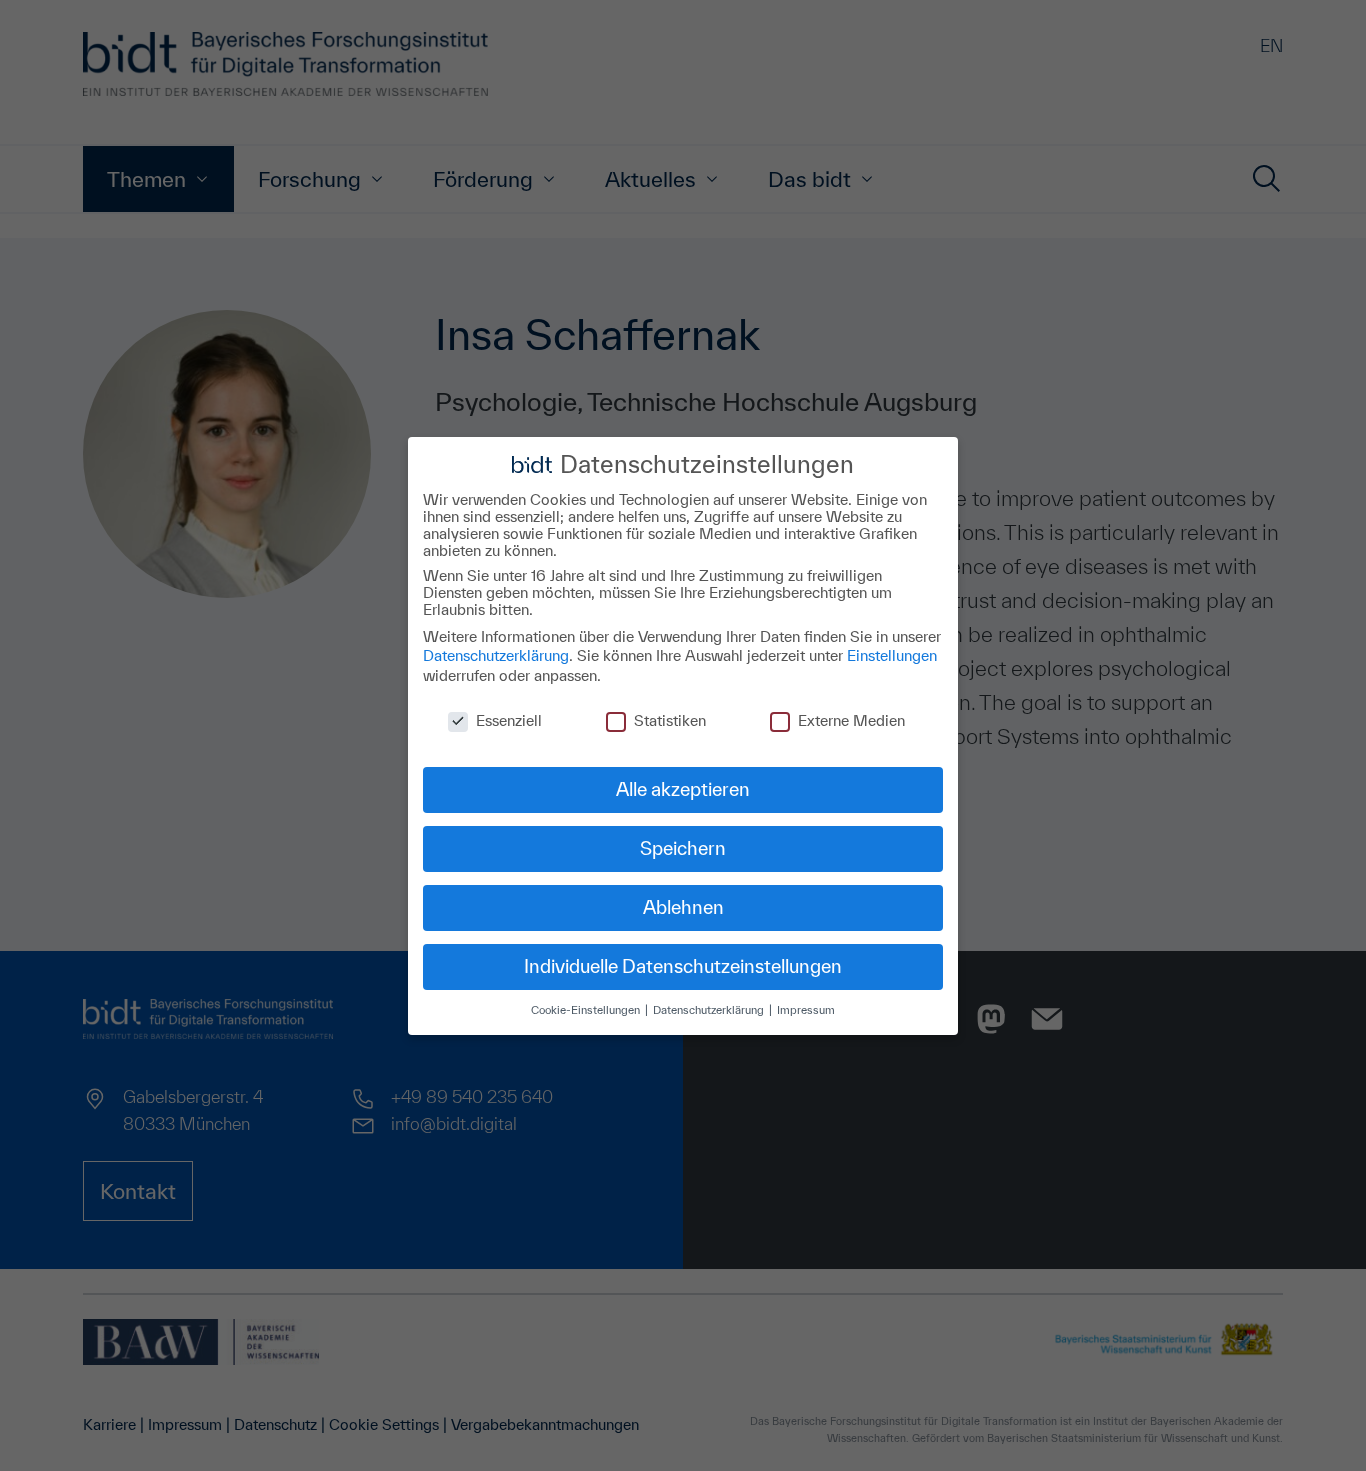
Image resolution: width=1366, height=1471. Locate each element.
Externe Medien (851, 719)
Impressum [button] (806, 1009)
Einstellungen (892, 655)
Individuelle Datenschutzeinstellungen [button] (683, 966)
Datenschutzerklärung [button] (710, 1009)
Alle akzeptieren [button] (683, 789)
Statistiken (670, 719)
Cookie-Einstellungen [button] (587, 1009)
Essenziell (509, 719)
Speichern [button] (683, 848)
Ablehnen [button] (683, 907)
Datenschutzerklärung (496, 655)
